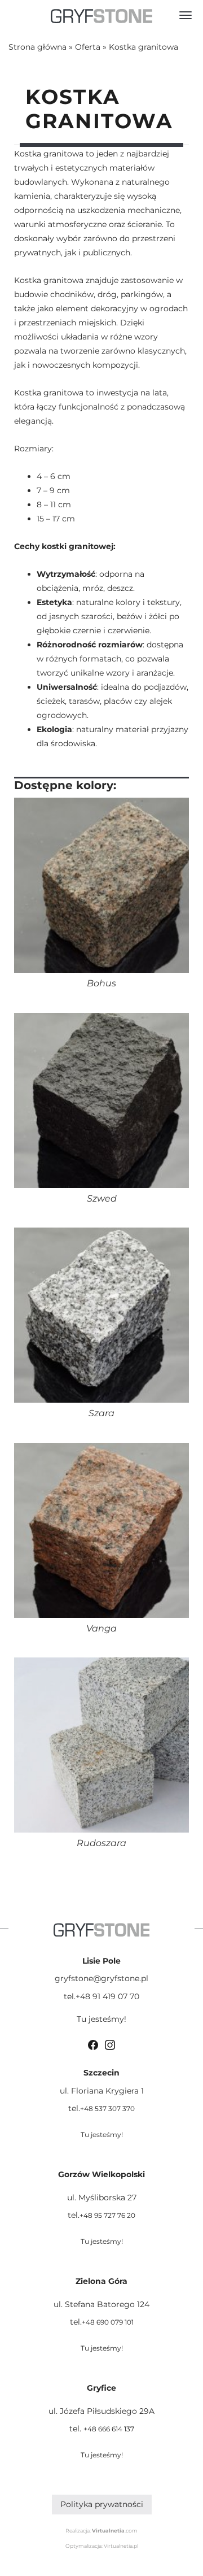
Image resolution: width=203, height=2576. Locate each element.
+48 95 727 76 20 (107, 2215)
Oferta (88, 47)
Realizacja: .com (101, 2531)
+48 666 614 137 (109, 2429)
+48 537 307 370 (107, 2109)
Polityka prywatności (102, 2504)
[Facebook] (93, 2044)
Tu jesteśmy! (101, 2019)
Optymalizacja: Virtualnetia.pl (102, 2546)
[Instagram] (110, 2044)
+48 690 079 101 (108, 2322)
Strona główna (37, 47)
